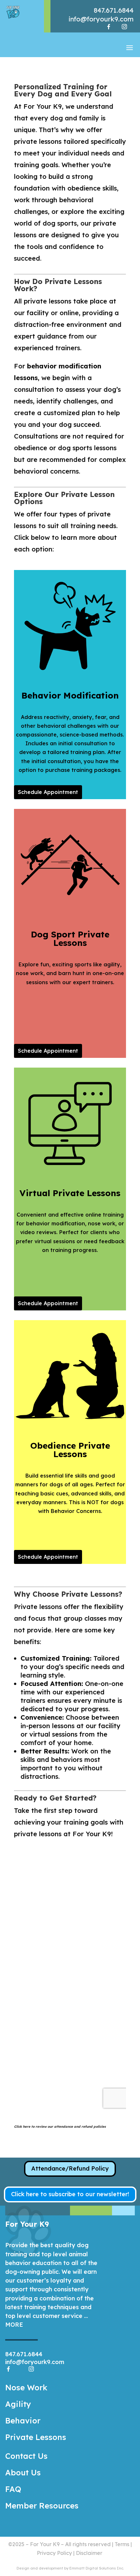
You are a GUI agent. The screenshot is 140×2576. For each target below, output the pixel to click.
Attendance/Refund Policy (70, 2168)
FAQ (13, 2489)
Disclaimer (89, 2553)
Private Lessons (36, 2437)
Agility (18, 2404)
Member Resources (42, 2506)
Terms (122, 2544)
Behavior (23, 2421)
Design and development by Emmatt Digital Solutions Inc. (70, 2568)
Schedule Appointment (48, 792)
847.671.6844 (114, 10)
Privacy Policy (54, 2553)
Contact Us (26, 2456)
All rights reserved (88, 2544)
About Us (23, 2472)
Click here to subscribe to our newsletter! (70, 2194)
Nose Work (26, 2387)
